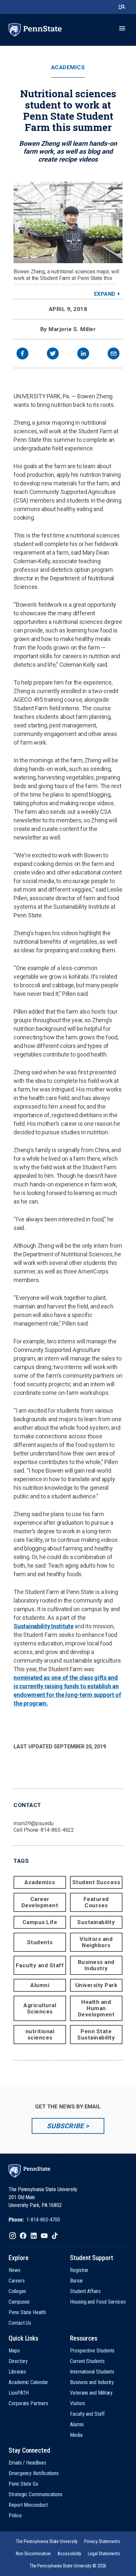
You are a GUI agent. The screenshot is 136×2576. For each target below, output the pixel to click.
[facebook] (22, 354)
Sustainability (96, 1922)
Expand (105, 294)
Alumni (40, 1985)
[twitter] (53, 354)
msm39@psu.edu (34, 1823)
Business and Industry (96, 1965)
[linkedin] (83, 354)
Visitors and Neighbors (96, 1942)
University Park (96, 1985)
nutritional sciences (40, 2034)
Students (40, 1942)
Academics (68, 67)
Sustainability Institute (44, 1626)
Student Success (96, 1882)
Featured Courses (96, 1902)
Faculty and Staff (40, 1965)
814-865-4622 (57, 1830)
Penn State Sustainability (96, 2034)
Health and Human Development (96, 2008)
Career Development (40, 1902)
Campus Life (40, 1922)
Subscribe (65, 2126)
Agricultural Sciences (40, 2008)
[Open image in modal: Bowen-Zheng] (68, 222)
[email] (114, 354)
